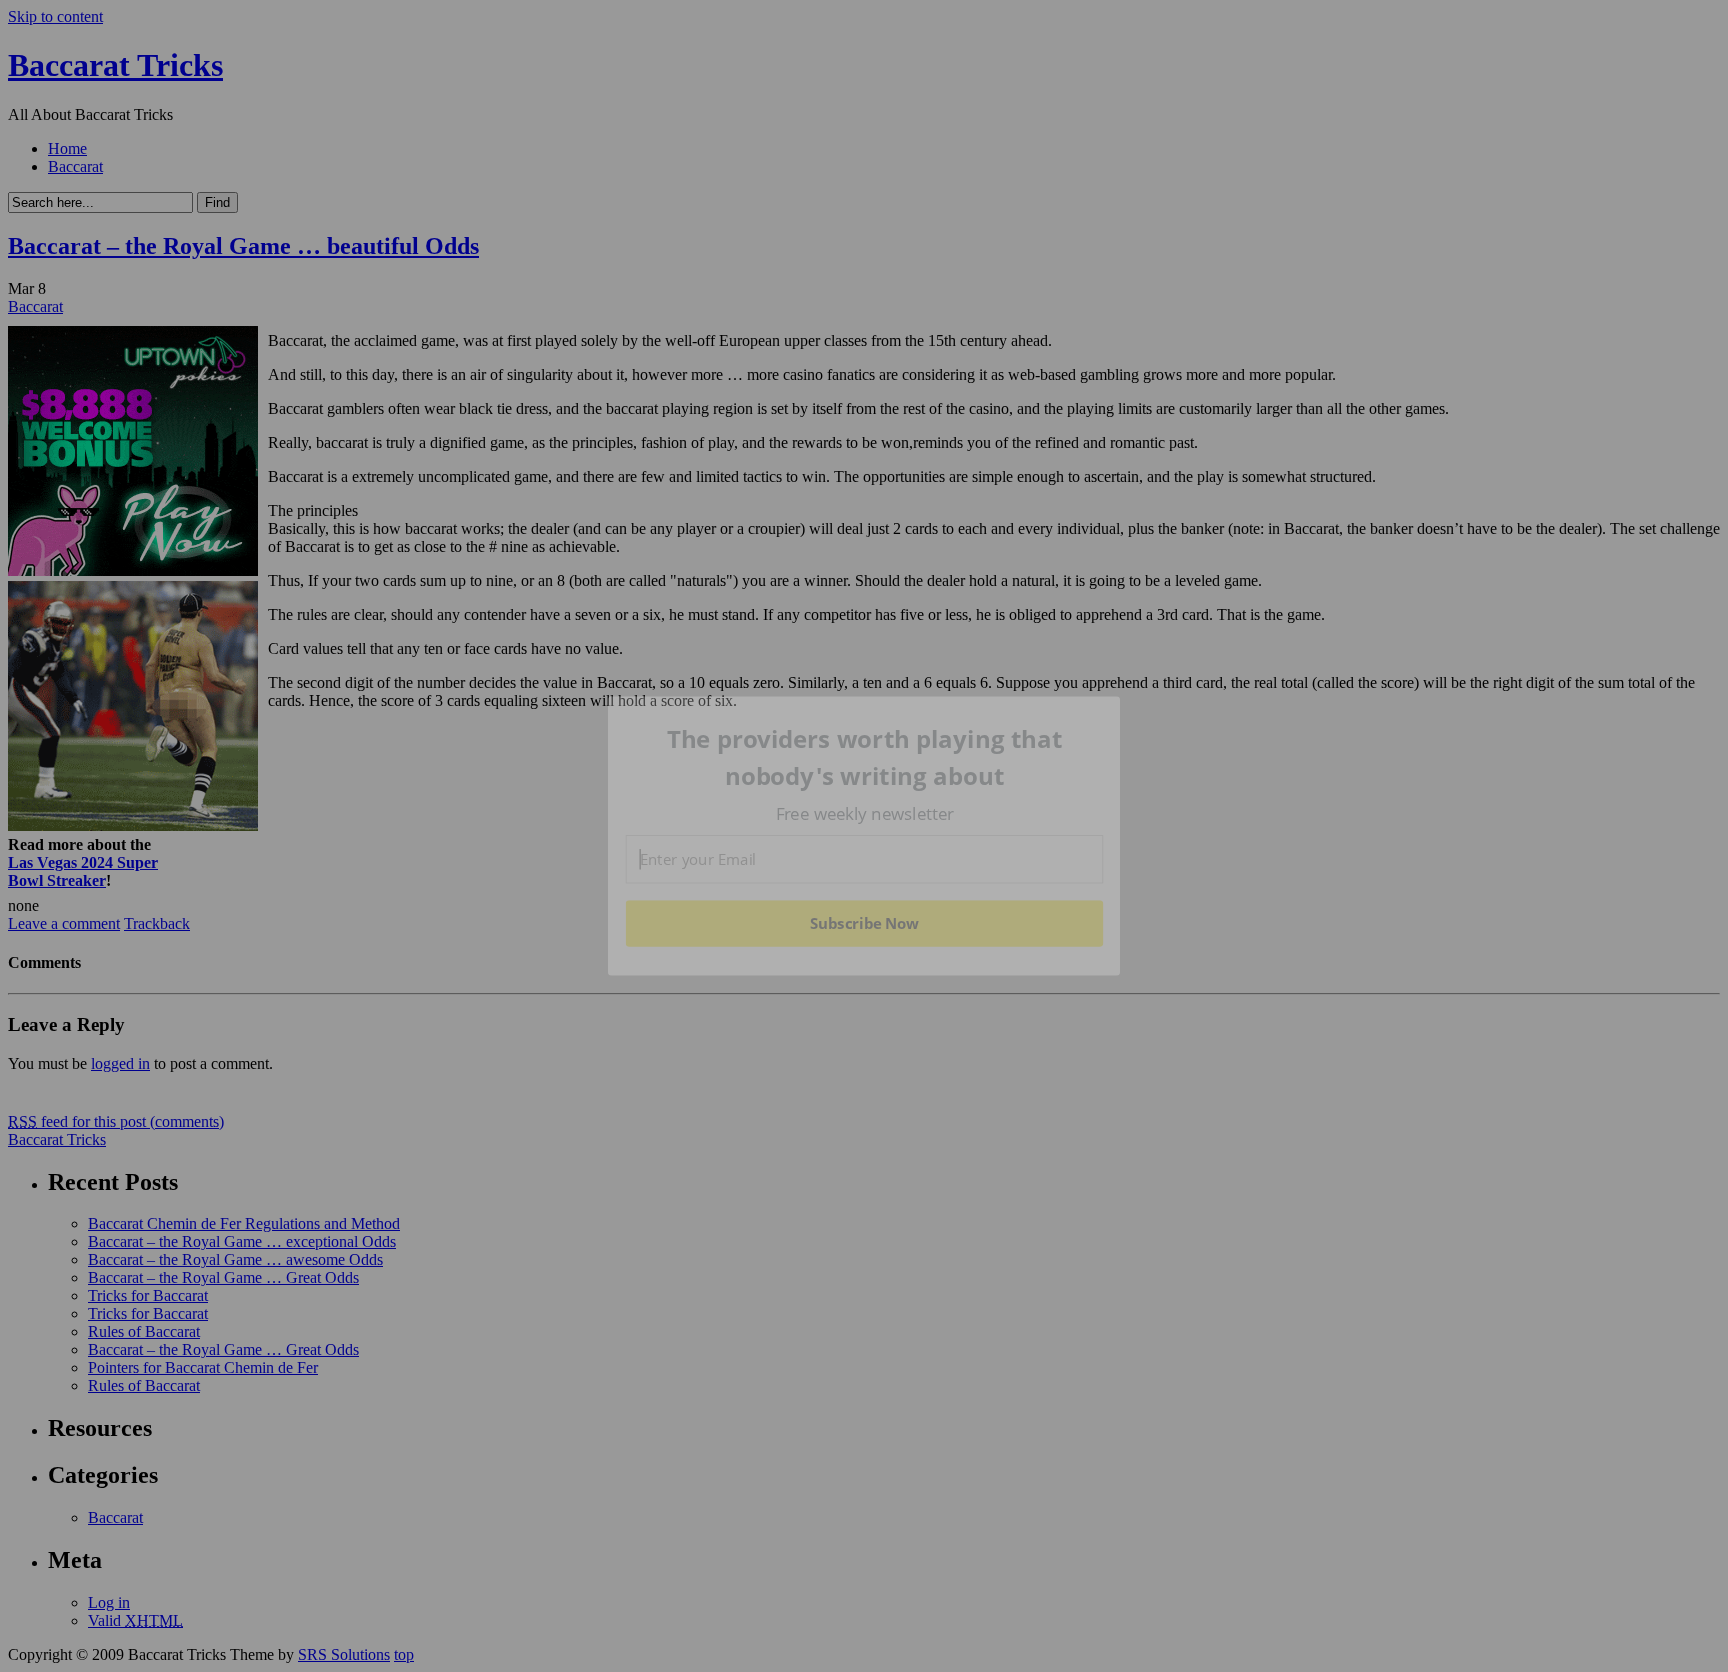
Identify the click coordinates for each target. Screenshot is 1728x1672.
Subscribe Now (864, 923)
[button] (865, 757)
